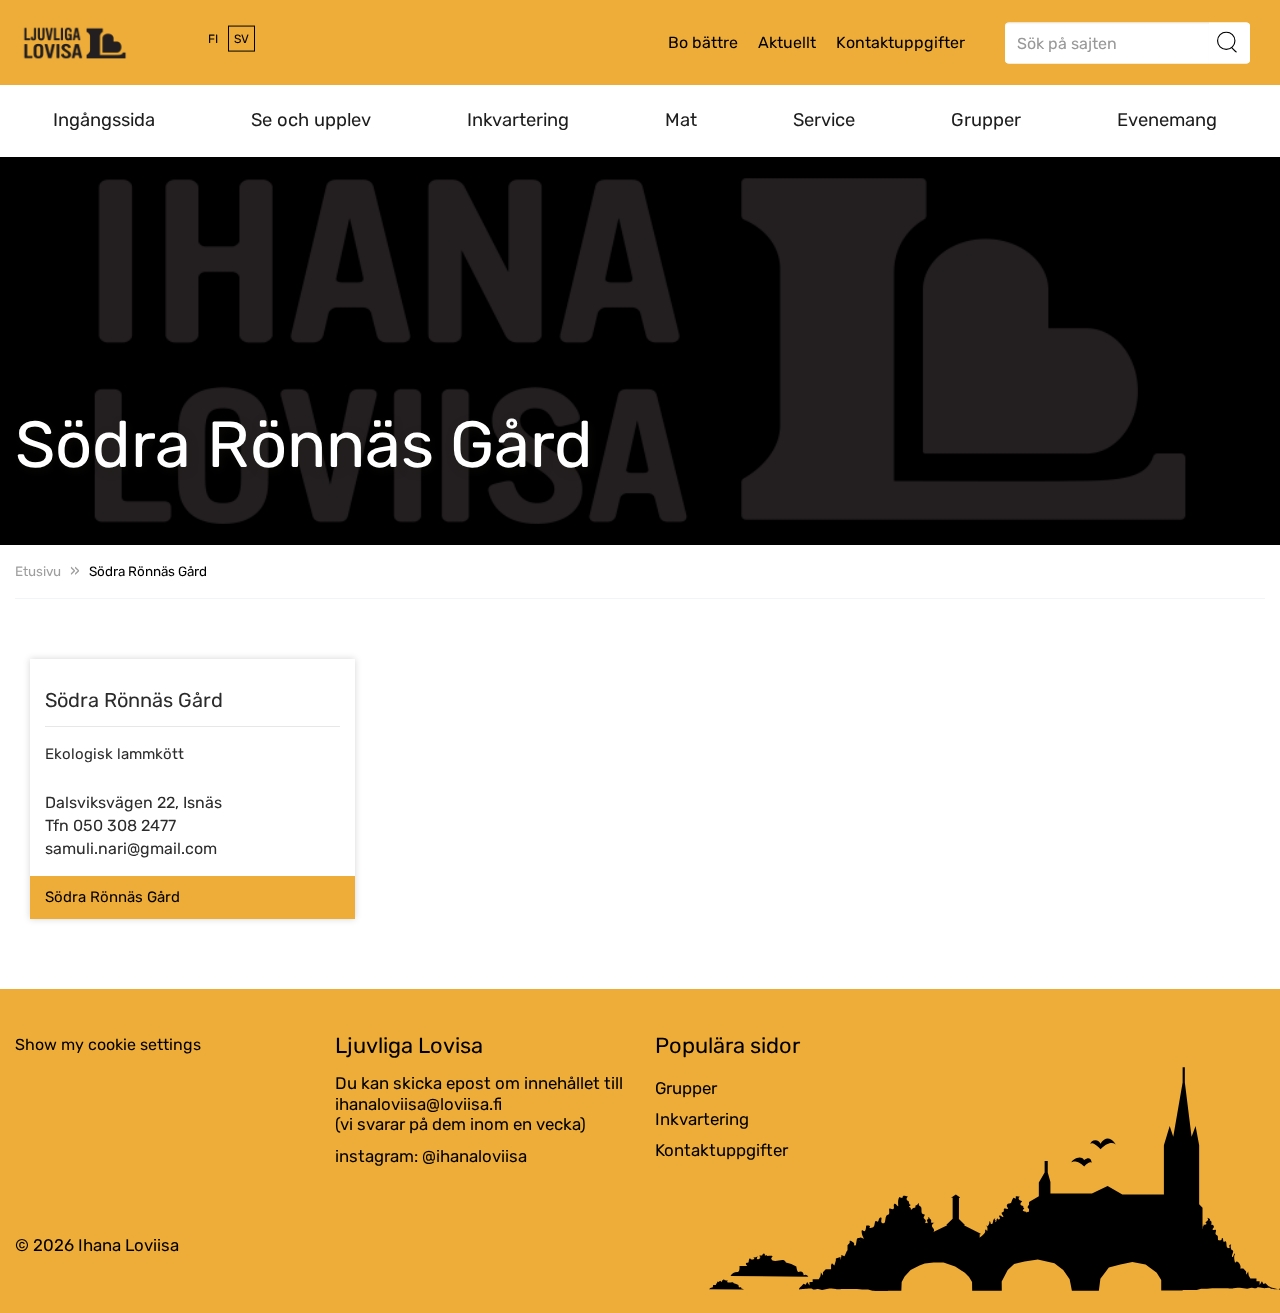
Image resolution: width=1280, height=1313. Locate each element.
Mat (681, 120)
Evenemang (1167, 120)
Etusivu (38, 571)
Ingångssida (104, 120)
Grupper (986, 120)
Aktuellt (787, 42)
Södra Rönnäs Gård (112, 897)
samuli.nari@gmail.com (131, 848)
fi (213, 39)
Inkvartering (518, 120)
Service (824, 120)
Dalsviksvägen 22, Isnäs (133, 802)
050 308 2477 (124, 825)
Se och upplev (311, 120)
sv (241, 39)
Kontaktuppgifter (900, 42)
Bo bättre (703, 42)
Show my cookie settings (108, 1044)
